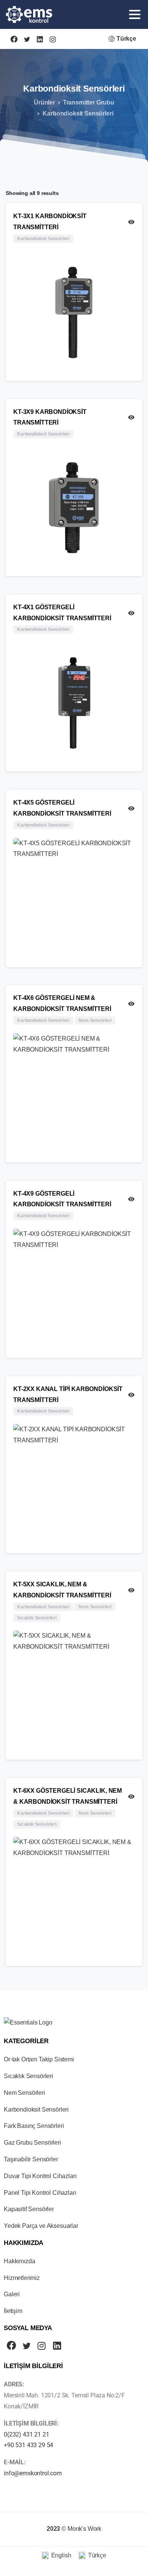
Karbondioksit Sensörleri (78, 113)
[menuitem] (56, 2556)
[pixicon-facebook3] (11, 2346)
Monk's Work (84, 2529)
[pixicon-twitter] (27, 2346)
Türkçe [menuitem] (97, 2555)
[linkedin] (40, 39)
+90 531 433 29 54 (28, 2445)
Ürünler (44, 102)
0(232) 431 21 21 (26, 2434)
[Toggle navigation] (135, 14)
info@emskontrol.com (33, 2473)
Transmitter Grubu (89, 102)
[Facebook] (14, 39)
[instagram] (53, 39)
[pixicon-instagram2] (42, 2346)
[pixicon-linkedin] (57, 2346)
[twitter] (27, 39)
